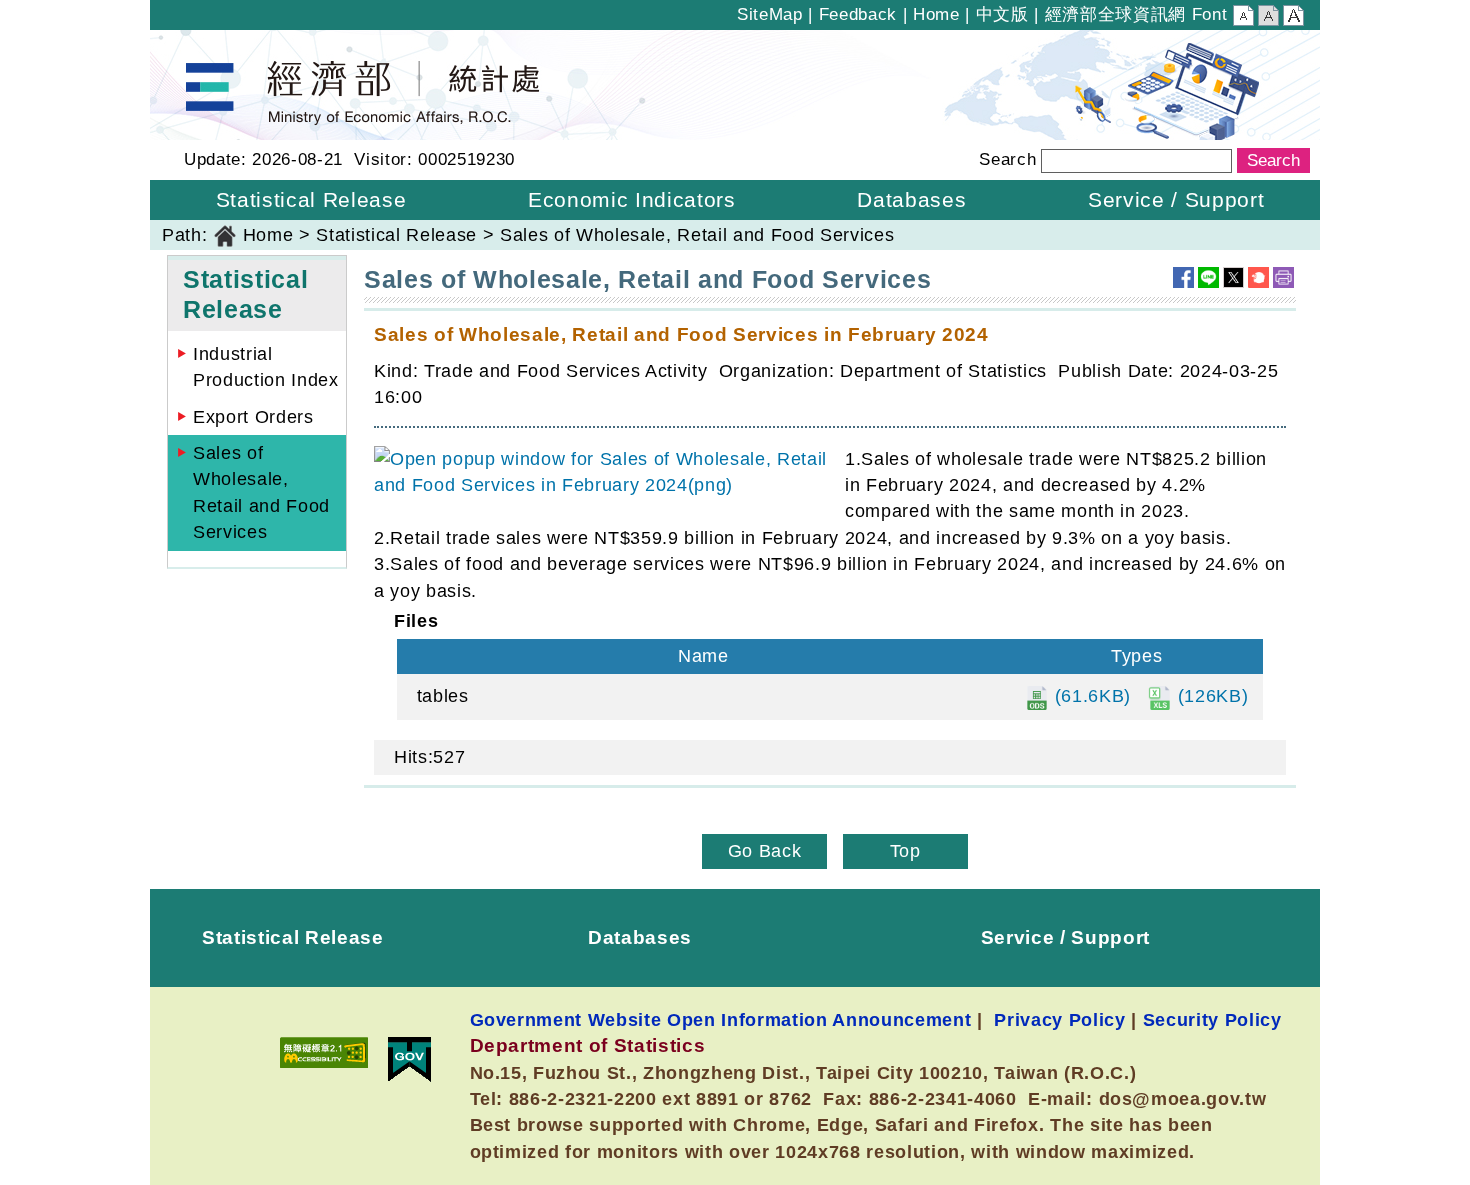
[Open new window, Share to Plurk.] (1258, 277)
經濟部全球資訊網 (1115, 14)
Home (936, 14)
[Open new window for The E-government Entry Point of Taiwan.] (409, 1059)
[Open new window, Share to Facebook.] (1183, 277)
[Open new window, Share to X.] (1233, 277)
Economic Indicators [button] (632, 199)
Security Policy (1212, 1019)
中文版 (1002, 14)
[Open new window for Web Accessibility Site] (324, 1052)
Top (905, 851)
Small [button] (1243, 18)
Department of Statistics (253, 43)
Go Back (765, 851)
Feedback (858, 14)
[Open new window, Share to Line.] (1208, 277)
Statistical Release (396, 235)
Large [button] (1293, 18)
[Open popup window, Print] (1283, 277)
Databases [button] (911, 199)
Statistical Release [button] (311, 199)
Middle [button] (1268, 18)
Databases (640, 937)
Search (1007, 159)
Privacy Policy (1059, 1019)
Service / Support (1065, 937)
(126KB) (1210, 696)
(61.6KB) (1090, 696)
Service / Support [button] (1176, 199)
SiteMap (770, 14)
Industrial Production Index (266, 367)
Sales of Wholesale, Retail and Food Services (261, 492)
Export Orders (253, 417)
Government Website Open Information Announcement (721, 1019)
